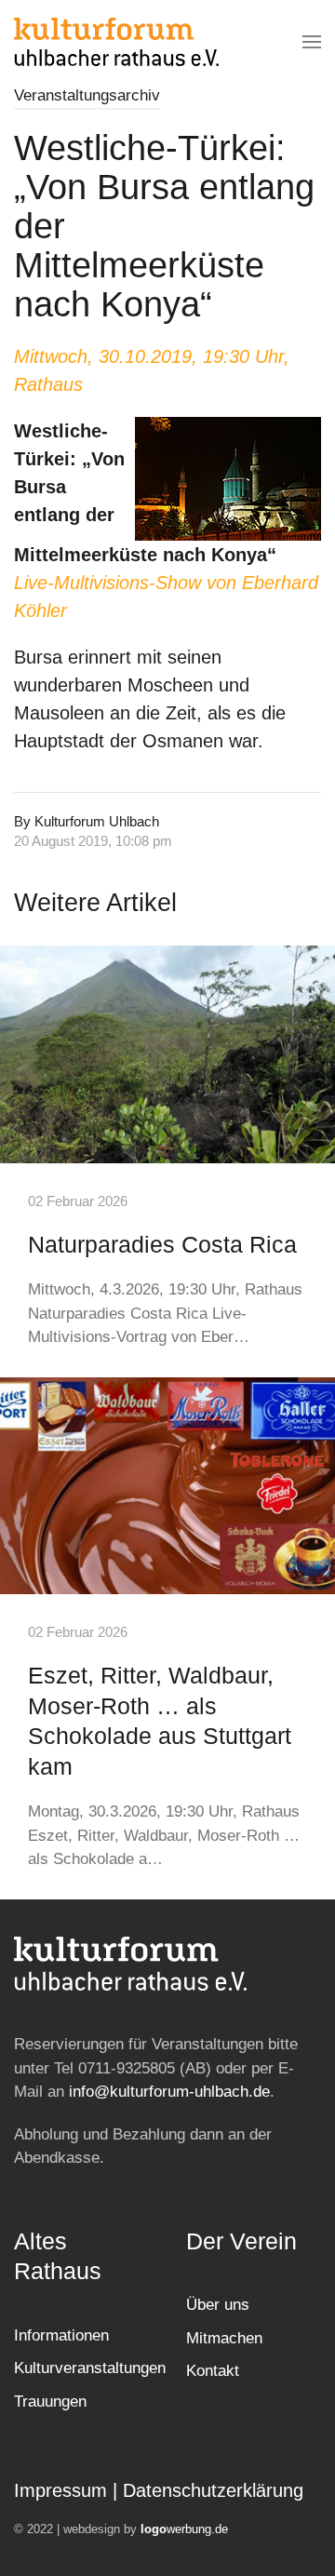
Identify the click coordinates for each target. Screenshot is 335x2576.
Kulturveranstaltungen (90, 2368)
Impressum (60, 2490)
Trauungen (50, 2402)
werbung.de (184, 2529)
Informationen (61, 2335)
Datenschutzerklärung (213, 2490)
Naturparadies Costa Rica (162, 1244)
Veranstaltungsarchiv (87, 95)
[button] (312, 42)
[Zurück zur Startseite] (116, 42)
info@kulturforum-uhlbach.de (169, 2092)
